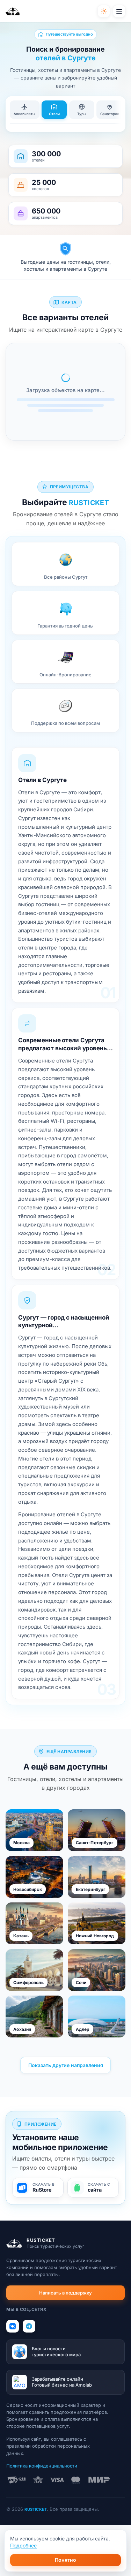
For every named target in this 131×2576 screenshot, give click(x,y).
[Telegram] (29, 2326)
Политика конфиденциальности (42, 2466)
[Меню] (119, 11)
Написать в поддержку (66, 2293)
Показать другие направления (66, 2065)
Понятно (65, 2560)
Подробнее (23, 2545)
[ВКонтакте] (13, 2326)
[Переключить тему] (104, 11)
